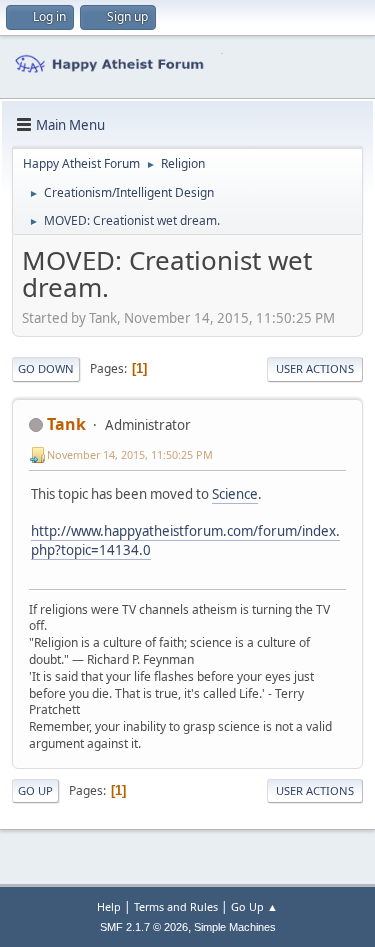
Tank (66, 424)
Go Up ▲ (254, 906)
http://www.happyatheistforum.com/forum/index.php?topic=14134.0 (185, 540)
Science (235, 494)
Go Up (35, 790)
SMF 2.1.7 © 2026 (144, 927)
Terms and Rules (176, 906)
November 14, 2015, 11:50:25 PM (130, 454)
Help (109, 906)
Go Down (46, 368)
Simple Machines (235, 927)
